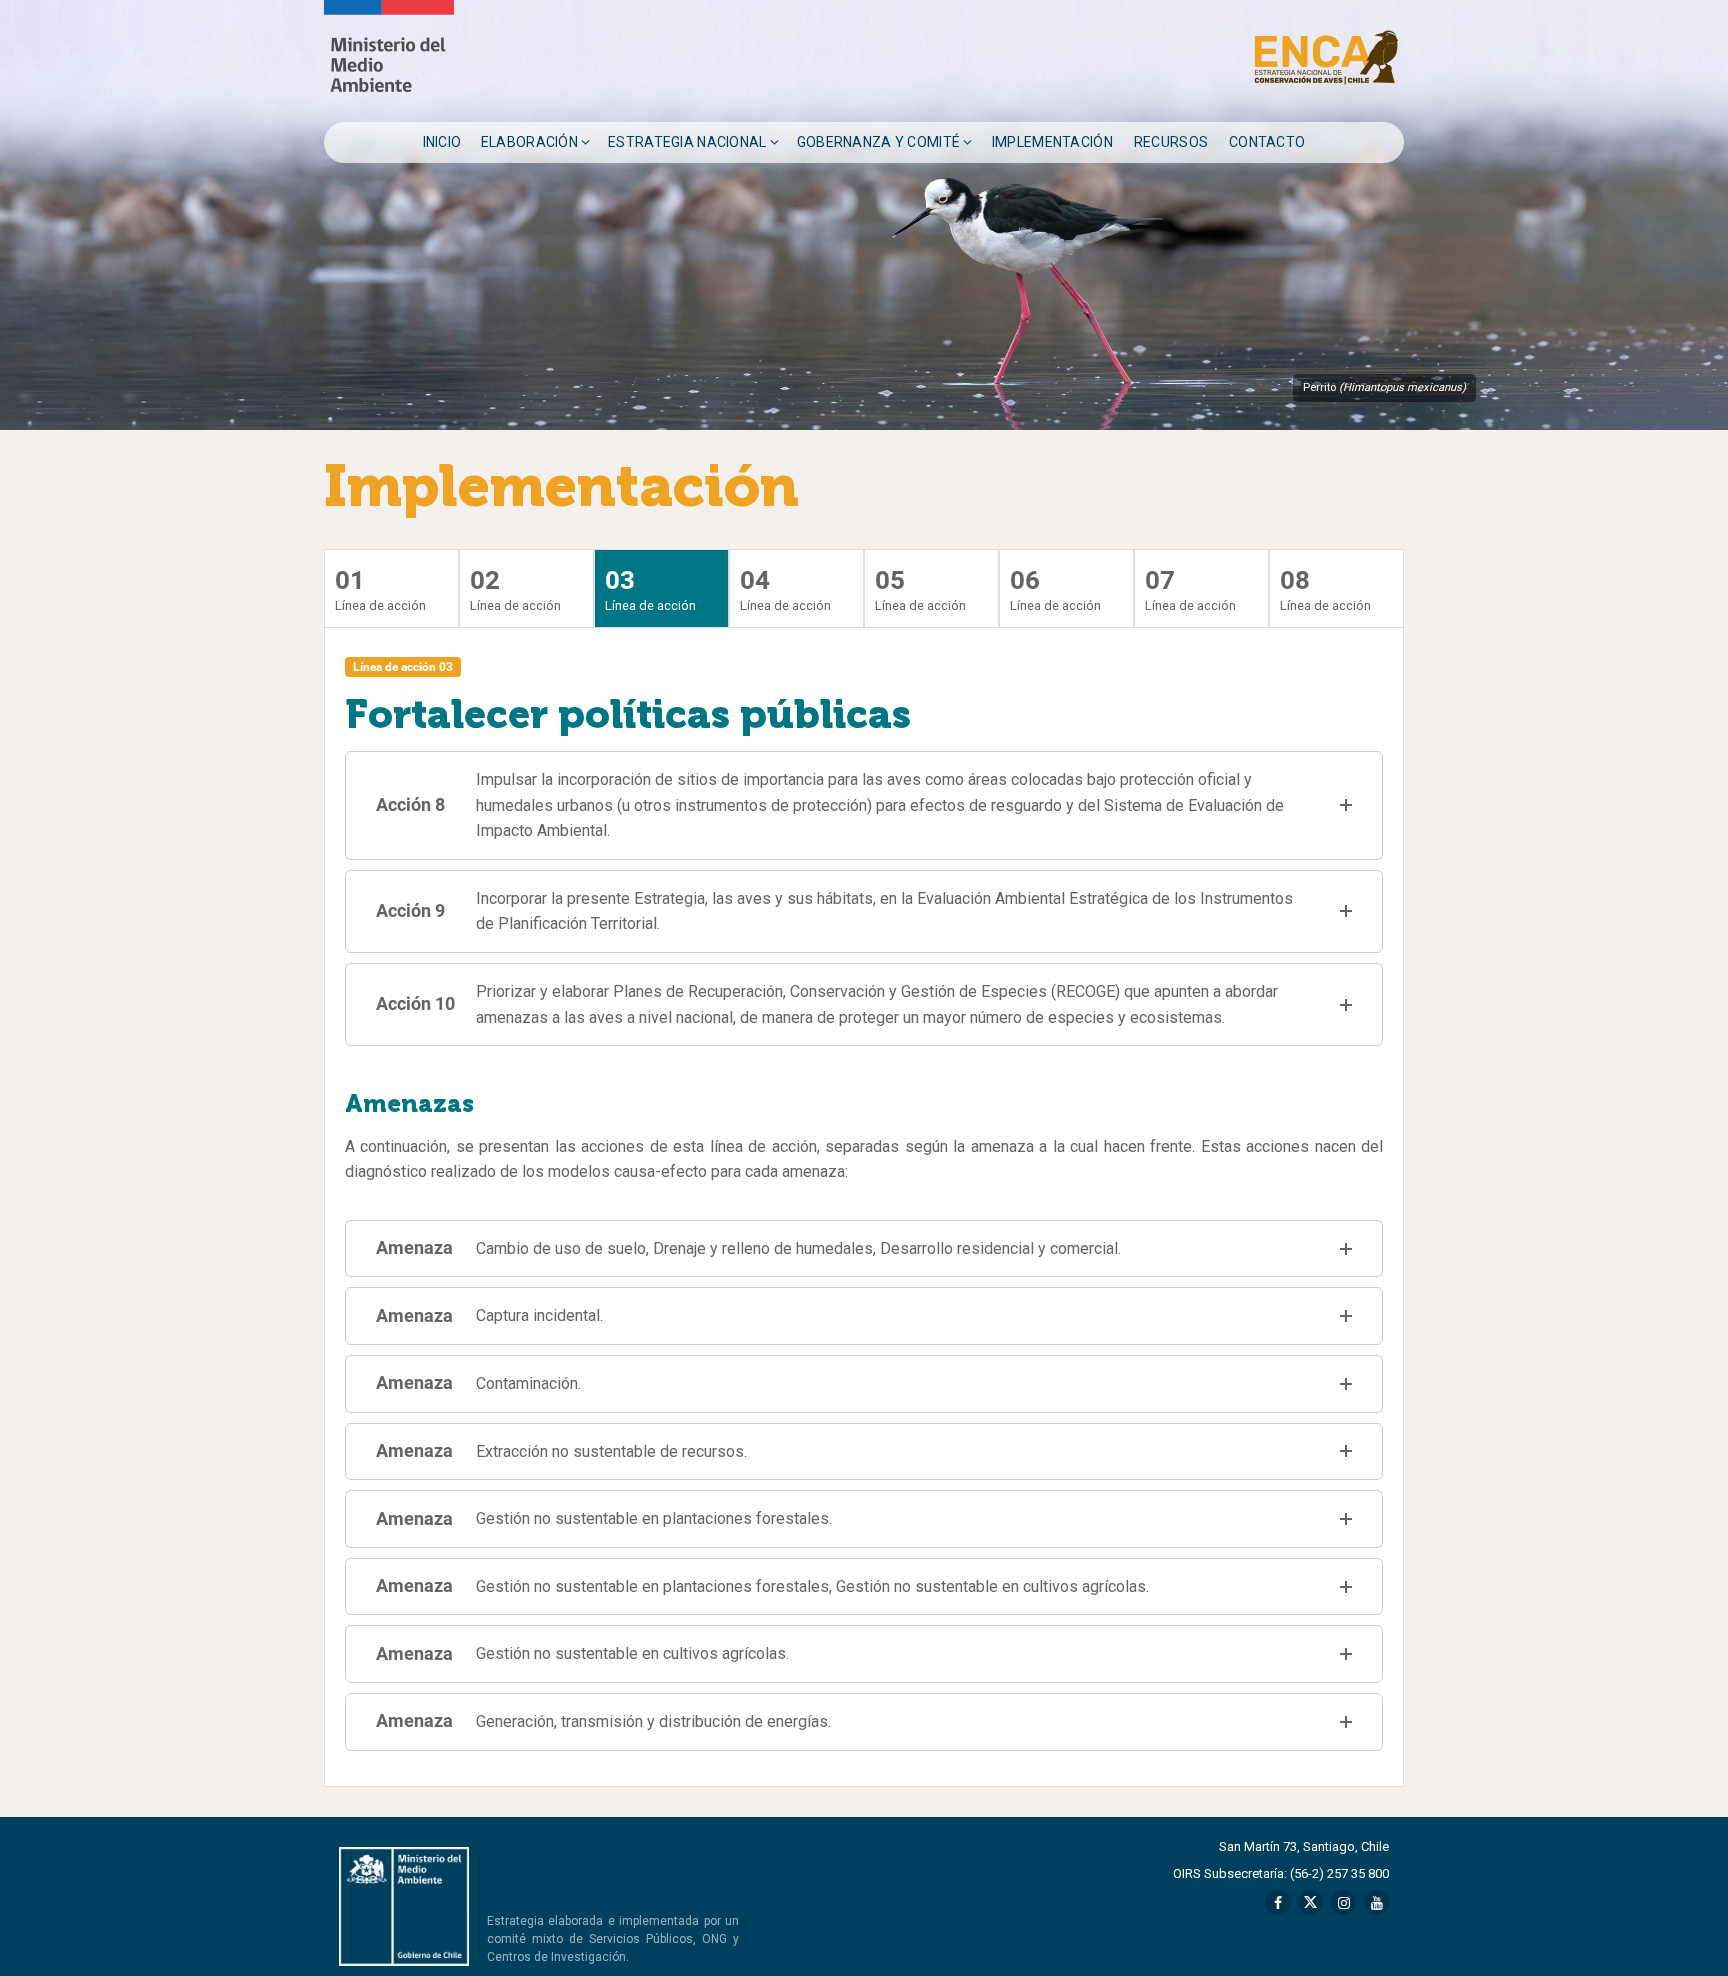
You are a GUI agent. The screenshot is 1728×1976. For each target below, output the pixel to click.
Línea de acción (380, 589)
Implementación (1052, 142)
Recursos (1171, 142)
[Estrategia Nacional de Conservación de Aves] (389, 61)
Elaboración (529, 142)
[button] (864, 805)
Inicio (442, 142)
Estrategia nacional (687, 142)
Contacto (1267, 142)
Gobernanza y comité (878, 142)
